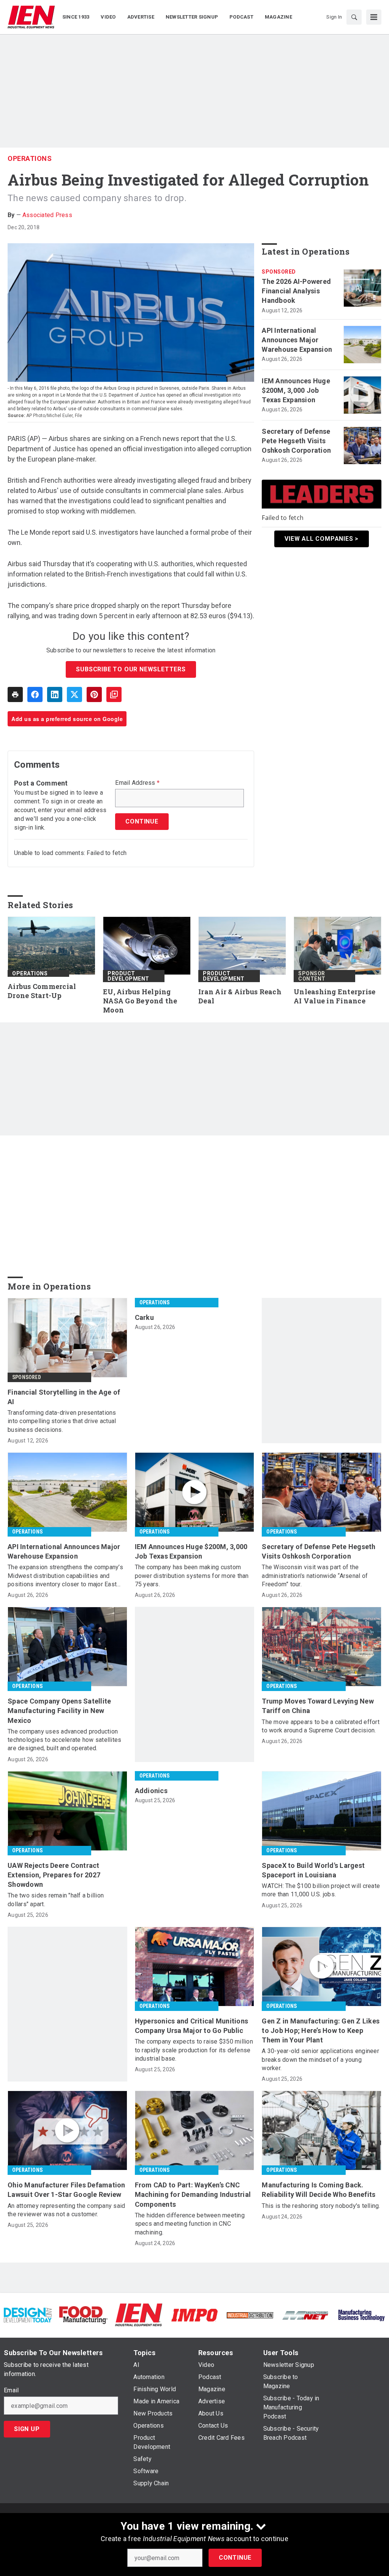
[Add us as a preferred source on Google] (114, 694)
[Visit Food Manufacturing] (83, 2315)
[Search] (354, 17)
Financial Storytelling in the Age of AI (64, 1397)
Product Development (128, 976)
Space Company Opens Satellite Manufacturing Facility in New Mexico (59, 1711)
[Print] (15, 694)
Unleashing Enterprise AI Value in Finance (334, 996)
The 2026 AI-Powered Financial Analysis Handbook (296, 291)
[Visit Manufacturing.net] (305, 2315)
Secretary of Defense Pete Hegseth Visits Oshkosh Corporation (296, 441)
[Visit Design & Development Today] (28, 2315)
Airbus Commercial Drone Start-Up (42, 991)
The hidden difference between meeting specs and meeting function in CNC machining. (190, 2224)
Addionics (151, 1791)
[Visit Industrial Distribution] (250, 2315)
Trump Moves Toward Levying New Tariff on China (318, 1706)
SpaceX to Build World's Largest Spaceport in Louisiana (313, 1870)
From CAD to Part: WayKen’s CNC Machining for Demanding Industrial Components (193, 2194)
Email (11, 2390)
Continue (235, 2558)
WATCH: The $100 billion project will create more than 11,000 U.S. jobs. (321, 1890)
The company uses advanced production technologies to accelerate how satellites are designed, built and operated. (64, 1740)
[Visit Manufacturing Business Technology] (361, 2315)
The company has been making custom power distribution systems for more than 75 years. (192, 1576)
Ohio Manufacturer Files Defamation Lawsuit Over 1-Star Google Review (66, 2190)
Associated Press (47, 215)
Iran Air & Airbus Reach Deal (240, 996)
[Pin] (94, 694)
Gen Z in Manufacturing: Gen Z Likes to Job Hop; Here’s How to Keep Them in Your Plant (321, 2030)
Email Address (137, 783)
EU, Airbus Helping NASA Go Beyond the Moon (140, 1001)
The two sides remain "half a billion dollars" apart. (56, 1900)
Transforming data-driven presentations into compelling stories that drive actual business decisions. (62, 1421)
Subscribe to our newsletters (131, 669)
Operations (30, 158)
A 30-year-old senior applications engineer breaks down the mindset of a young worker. (320, 2060)
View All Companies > (322, 539)
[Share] (35, 694)
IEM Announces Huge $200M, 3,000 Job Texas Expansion (296, 390)
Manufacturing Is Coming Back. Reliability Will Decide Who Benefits (319, 2190)
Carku (144, 1317)
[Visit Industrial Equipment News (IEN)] (139, 2315)
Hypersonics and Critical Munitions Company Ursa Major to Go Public (192, 2026)
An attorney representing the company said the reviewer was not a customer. (66, 2210)
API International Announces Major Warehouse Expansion (297, 340)
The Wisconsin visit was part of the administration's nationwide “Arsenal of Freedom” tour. (315, 1576)
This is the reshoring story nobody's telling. (321, 2206)
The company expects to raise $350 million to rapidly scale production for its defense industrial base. (194, 2050)
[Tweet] (74, 694)
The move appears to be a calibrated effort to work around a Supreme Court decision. (321, 1726)
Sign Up (27, 2429)
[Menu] (374, 17)
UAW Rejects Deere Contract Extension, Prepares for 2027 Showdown (54, 1875)
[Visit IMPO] (194, 2315)
